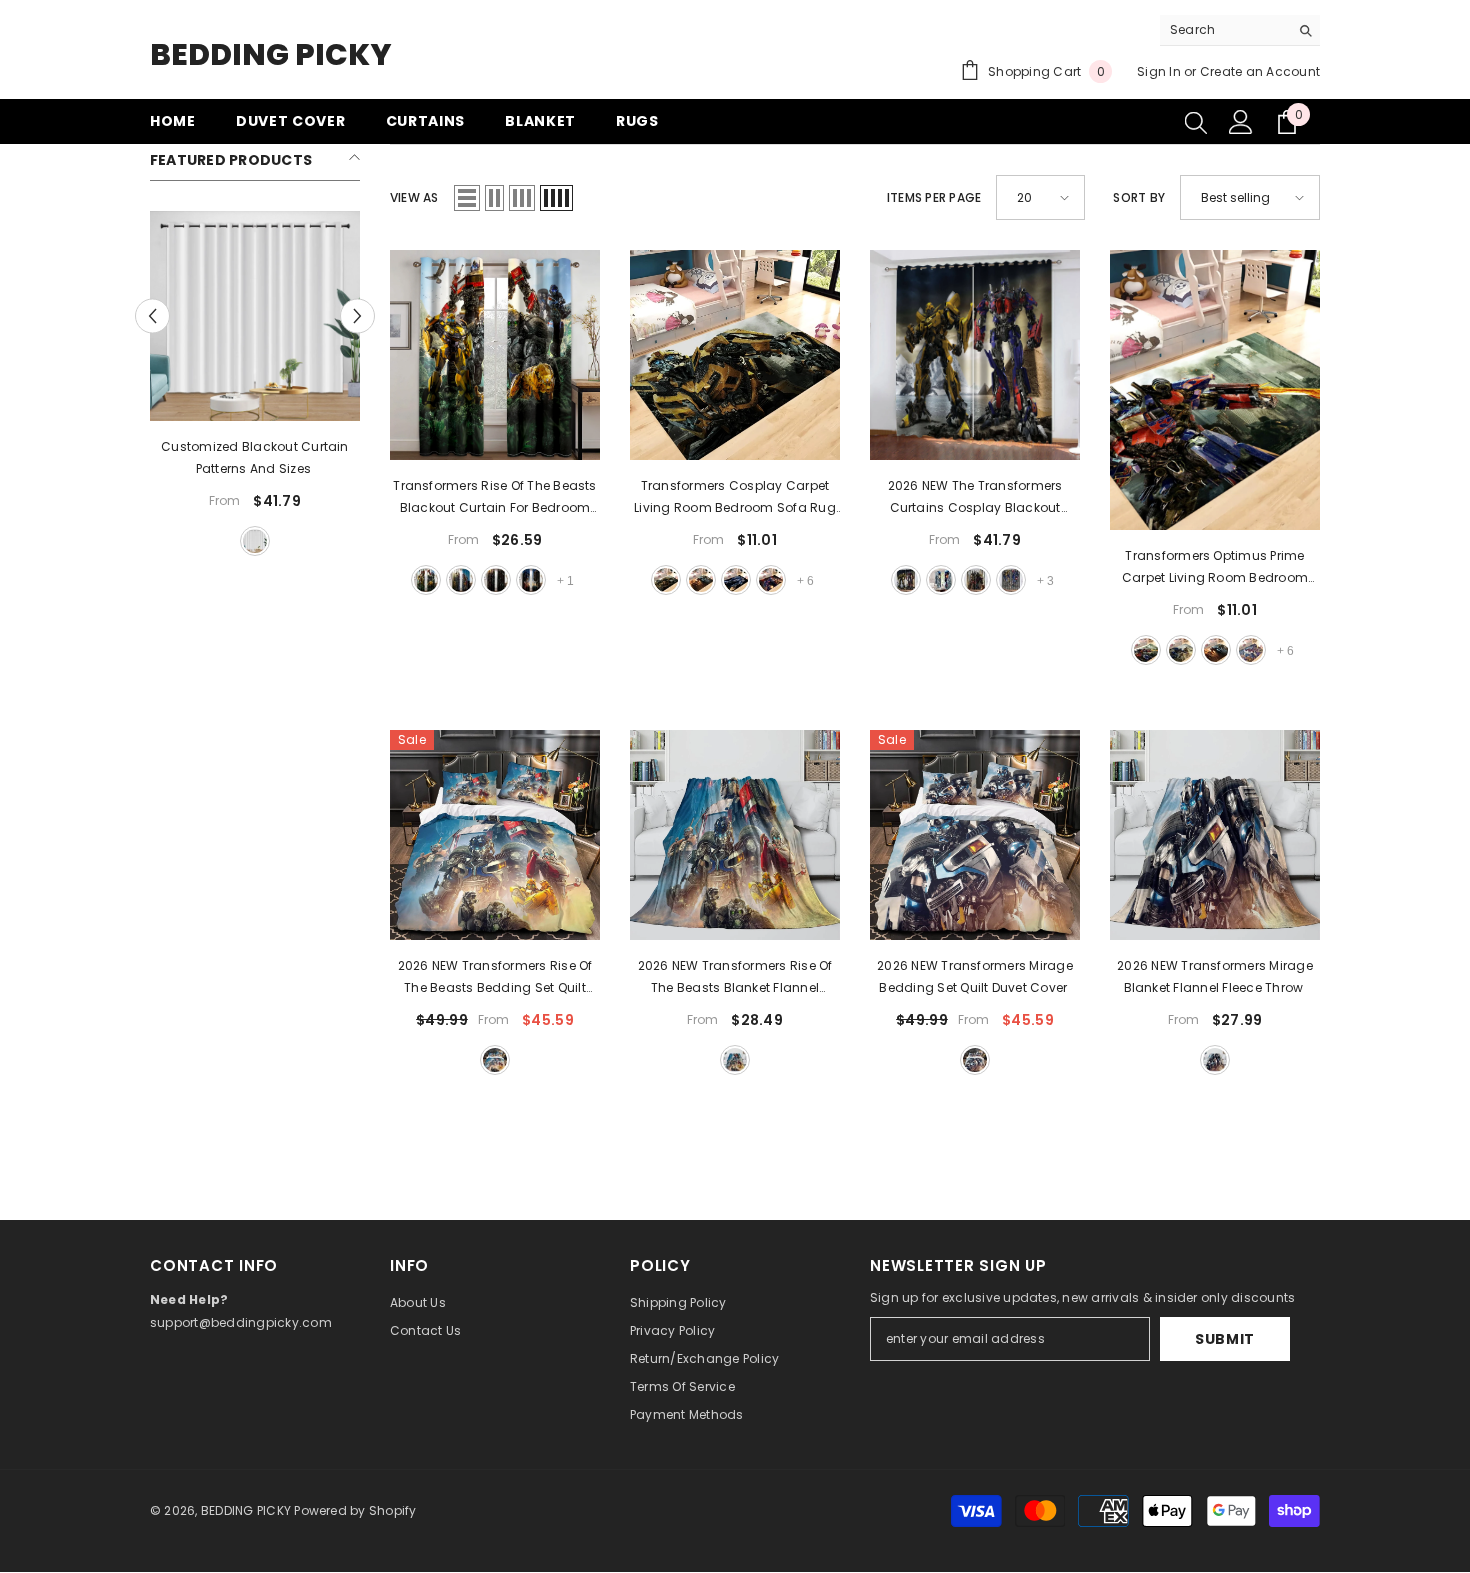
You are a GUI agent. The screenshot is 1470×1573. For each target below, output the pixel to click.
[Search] (1240, 30)
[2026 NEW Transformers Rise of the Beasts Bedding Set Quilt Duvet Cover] (495, 835)
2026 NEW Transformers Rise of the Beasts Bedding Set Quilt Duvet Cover (495, 978)
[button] (152, 316)
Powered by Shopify (355, 1510)
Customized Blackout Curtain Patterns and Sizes (254, 457)
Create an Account (1260, 71)
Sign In (1159, 71)
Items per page (934, 197)
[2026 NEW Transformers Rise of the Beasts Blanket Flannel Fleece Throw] (735, 835)
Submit (1225, 1339)
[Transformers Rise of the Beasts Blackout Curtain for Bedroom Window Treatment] (495, 355)
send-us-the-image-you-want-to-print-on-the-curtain (255, 541)
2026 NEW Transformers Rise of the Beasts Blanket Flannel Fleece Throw (735, 978)
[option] (255, 386)
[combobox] (1224, 30)
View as (414, 197)
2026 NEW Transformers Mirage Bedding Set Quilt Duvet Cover (975, 976)
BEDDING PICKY (246, 1510)
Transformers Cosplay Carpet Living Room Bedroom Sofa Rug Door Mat (735, 498)
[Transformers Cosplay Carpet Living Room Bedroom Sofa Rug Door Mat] (735, 355)
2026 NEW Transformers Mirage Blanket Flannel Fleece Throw (1215, 976)
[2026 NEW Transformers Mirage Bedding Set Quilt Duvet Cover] (975, 835)
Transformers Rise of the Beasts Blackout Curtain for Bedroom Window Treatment (494, 498)
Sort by (1139, 197)
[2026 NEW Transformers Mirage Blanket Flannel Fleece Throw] (1215, 835)
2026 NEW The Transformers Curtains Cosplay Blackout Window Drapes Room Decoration (975, 498)
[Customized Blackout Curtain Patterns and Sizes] (255, 316)
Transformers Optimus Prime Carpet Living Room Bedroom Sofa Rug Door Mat (1215, 568)
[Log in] (1241, 122)
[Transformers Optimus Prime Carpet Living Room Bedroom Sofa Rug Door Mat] (1215, 390)
